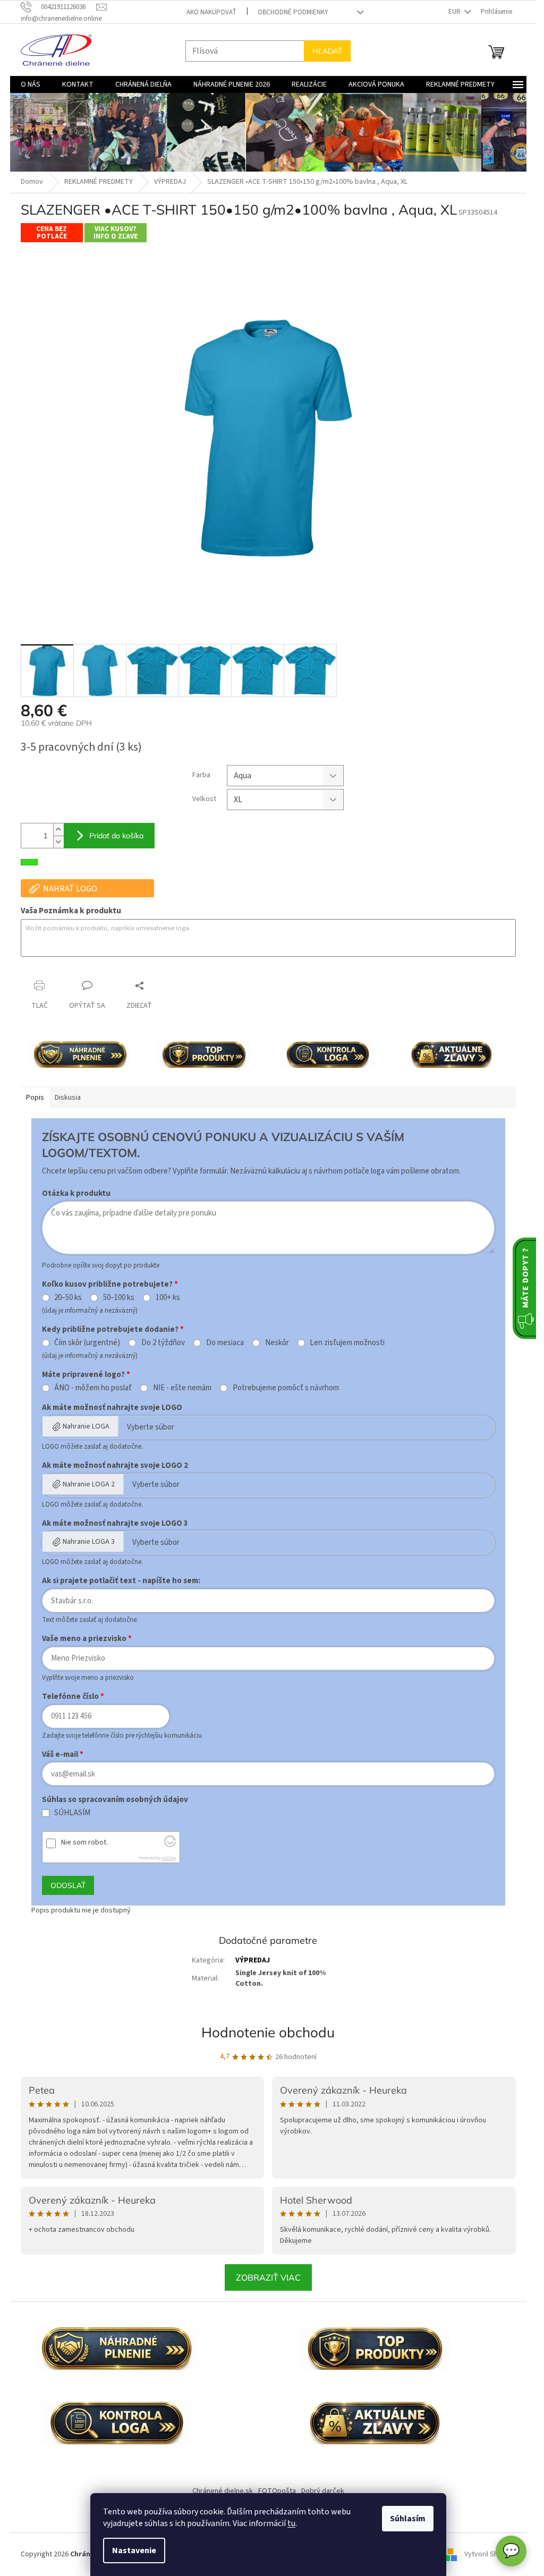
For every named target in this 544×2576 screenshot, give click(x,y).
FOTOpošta (277, 2491)
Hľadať (327, 51)
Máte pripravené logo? (83, 1375)
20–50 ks (68, 1298)
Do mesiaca (225, 1343)
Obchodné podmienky (293, 12)
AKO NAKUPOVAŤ (211, 12)
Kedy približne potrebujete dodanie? (110, 1329)
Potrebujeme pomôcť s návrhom (286, 1388)
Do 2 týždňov (163, 1343)
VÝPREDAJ (253, 1960)
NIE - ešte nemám (182, 1388)
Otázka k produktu (76, 1193)
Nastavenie (134, 2551)
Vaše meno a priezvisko (84, 1639)
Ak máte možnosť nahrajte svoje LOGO (112, 1408)
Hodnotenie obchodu (268, 2032)
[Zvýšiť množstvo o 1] (58, 830)
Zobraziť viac (268, 2277)
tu (291, 2523)
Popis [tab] (35, 1098)
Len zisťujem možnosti (347, 1343)
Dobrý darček (323, 2491)
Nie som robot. (84, 1842)
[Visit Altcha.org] (170, 1845)
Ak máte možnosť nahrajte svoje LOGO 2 (115, 1465)
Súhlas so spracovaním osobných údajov (115, 1800)
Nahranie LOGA (86, 1426)
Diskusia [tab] (68, 1098)
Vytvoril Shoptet (490, 2554)
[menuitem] (31, 84)
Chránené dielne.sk (223, 2491)
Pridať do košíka (116, 836)
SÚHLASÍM (72, 1813)
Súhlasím (408, 2519)
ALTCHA (169, 1858)
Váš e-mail (60, 1754)
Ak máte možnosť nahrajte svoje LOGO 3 (115, 1523)
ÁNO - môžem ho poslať (93, 1388)
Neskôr (277, 1343)
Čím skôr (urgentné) (87, 1343)
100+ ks (168, 1298)
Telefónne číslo (70, 1697)
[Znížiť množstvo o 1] (58, 842)
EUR (455, 12)
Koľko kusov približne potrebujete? (107, 1284)
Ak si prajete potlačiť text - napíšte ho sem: (121, 1581)
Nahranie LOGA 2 (89, 1484)
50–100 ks (119, 1298)
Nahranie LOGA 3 (89, 1542)
